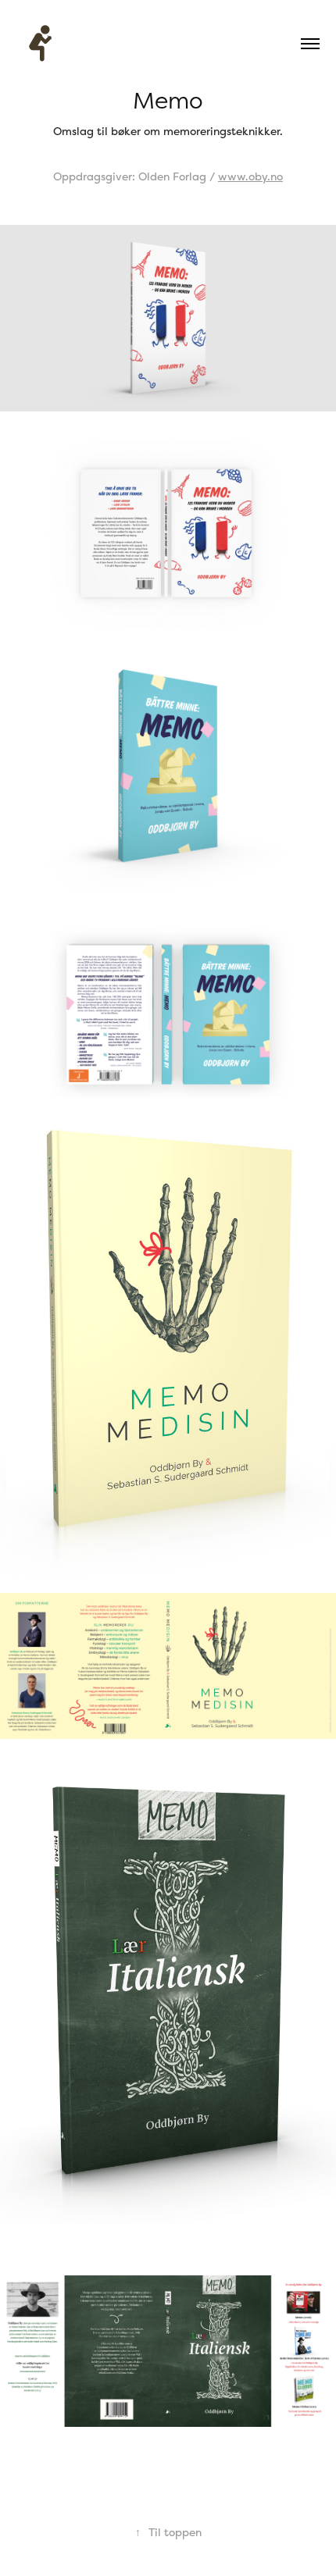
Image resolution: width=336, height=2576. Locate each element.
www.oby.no (250, 176)
